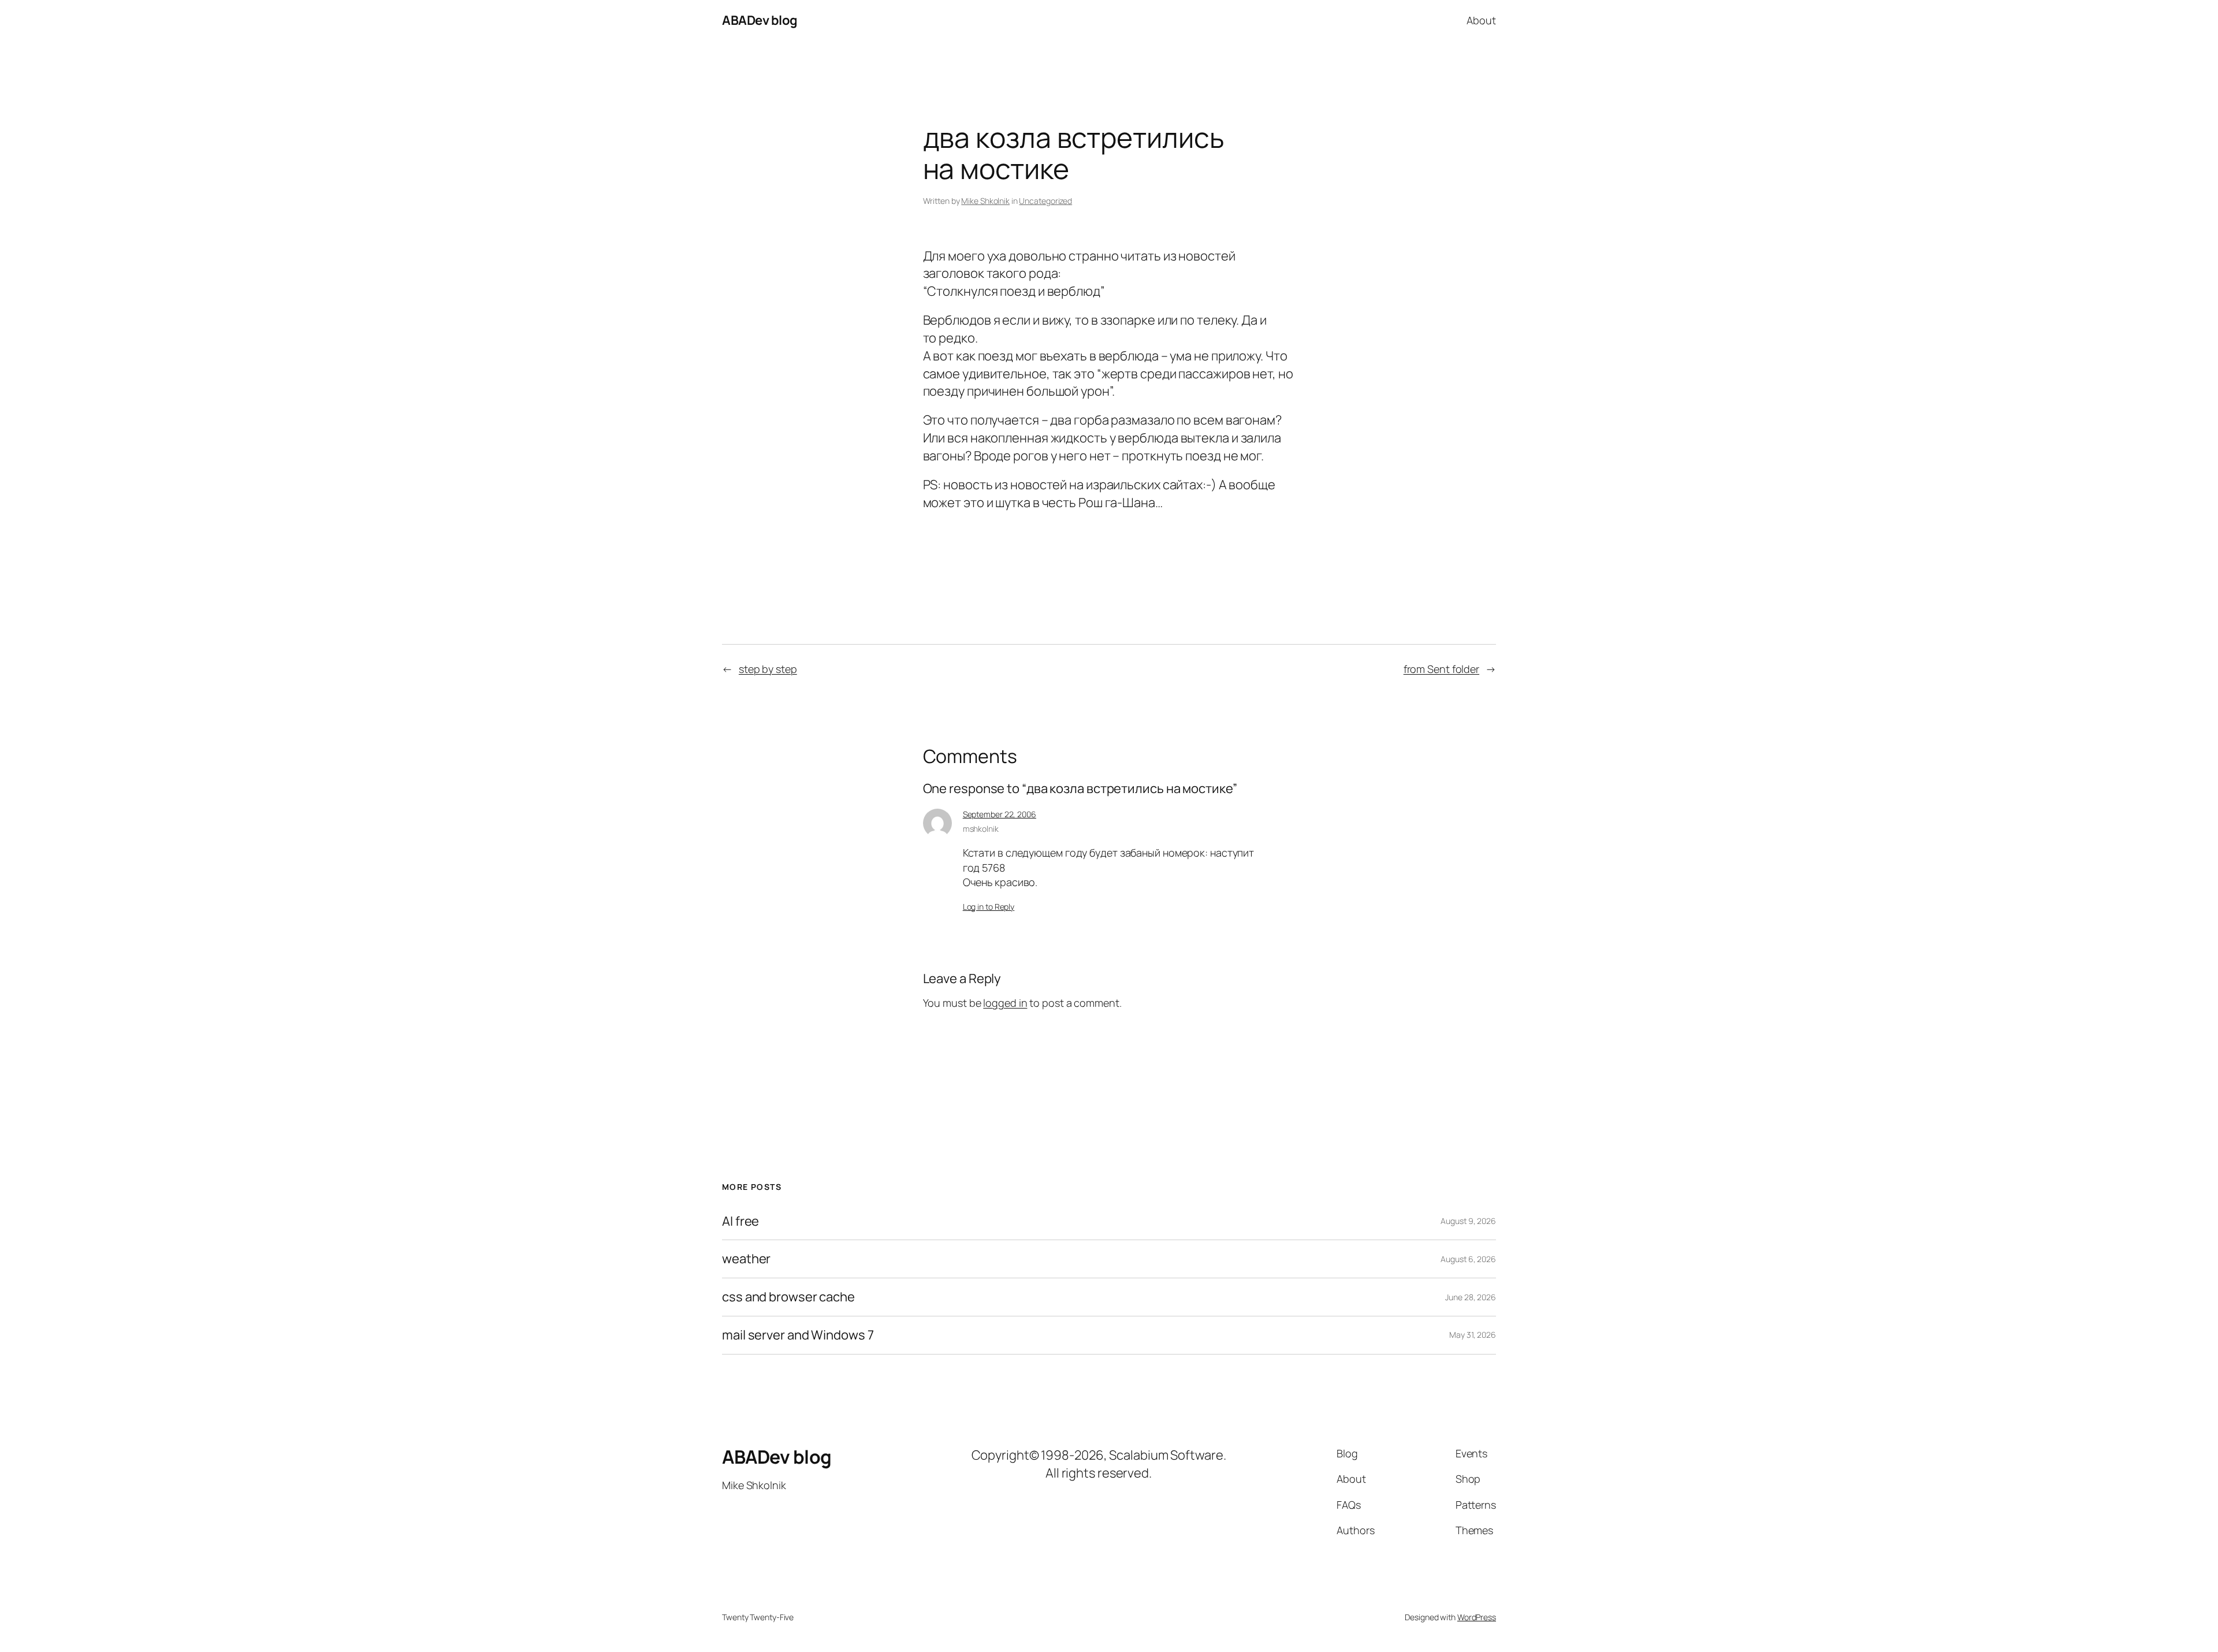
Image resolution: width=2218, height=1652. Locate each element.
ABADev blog (760, 20)
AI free (740, 1221)
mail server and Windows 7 (798, 1335)
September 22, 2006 (1000, 814)
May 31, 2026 (1473, 1335)
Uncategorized (1045, 201)
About (1481, 20)
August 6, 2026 (1468, 1259)
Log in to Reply (989, 907)
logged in (1005, 1003)
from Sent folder (1441, 669)
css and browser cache (788, 1297)
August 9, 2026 (1468, 1221)
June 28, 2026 (1471, 1297)
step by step (768, 669)
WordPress (1477, 1617)
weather (746, 1259)
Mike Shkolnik (985, 201)
